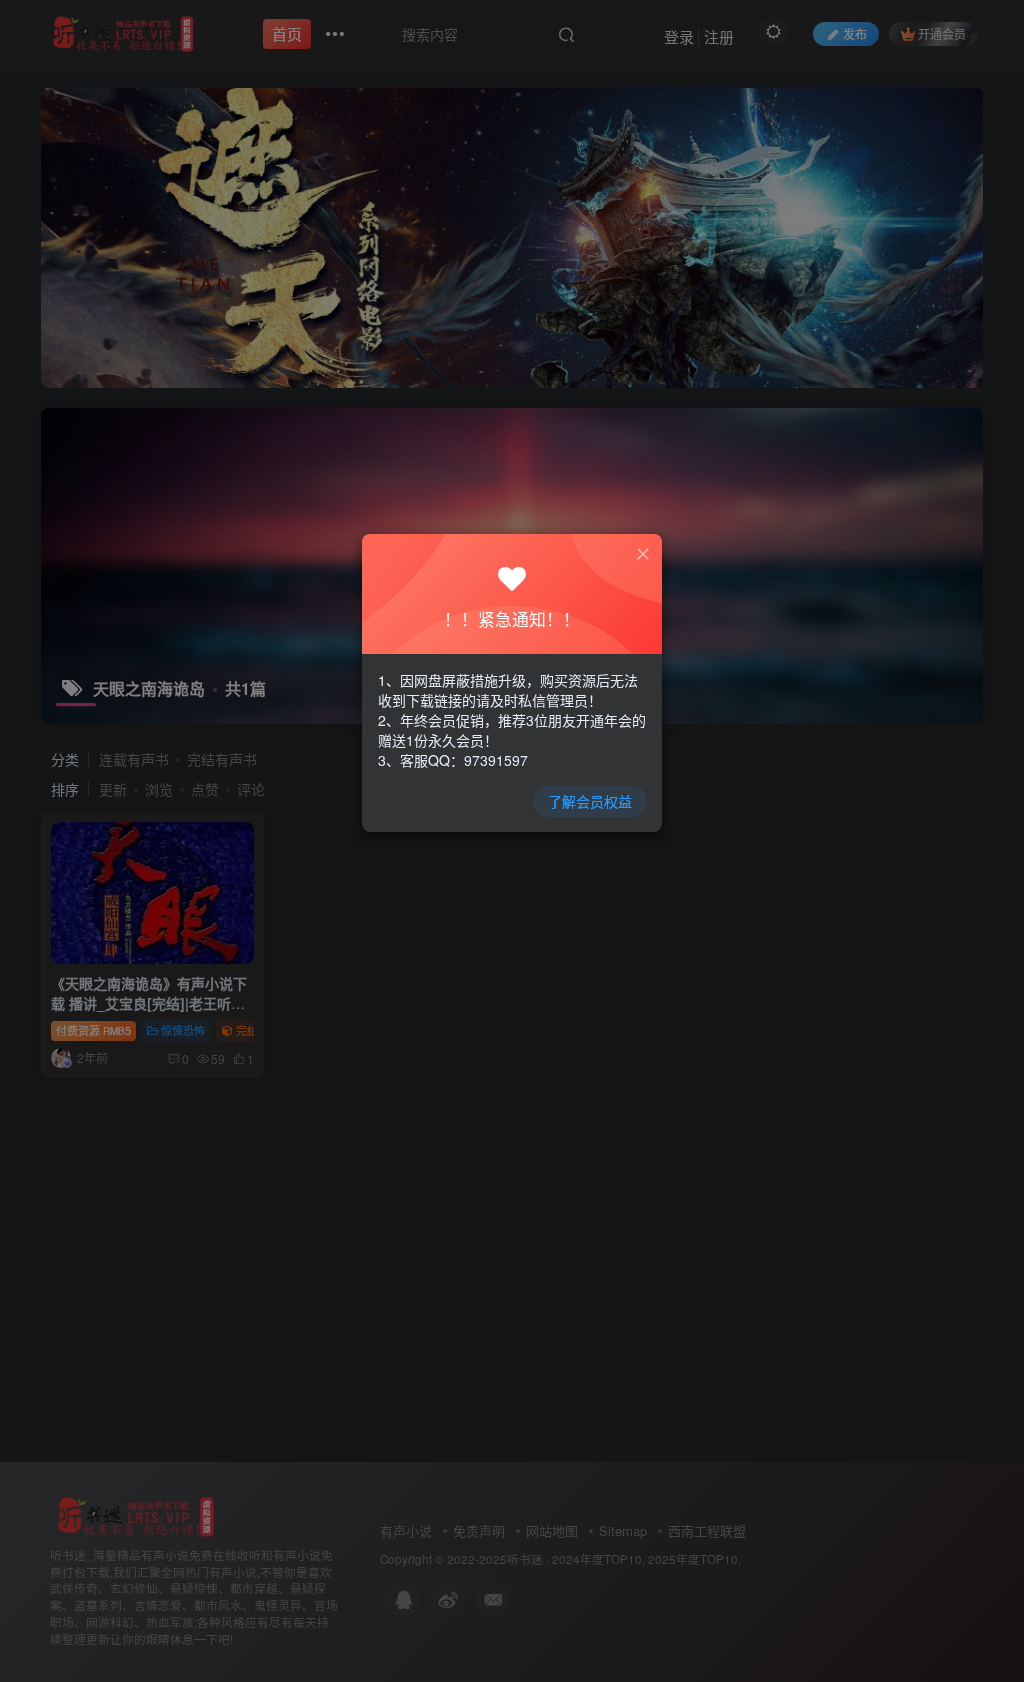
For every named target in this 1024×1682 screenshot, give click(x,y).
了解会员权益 (590, 801)
